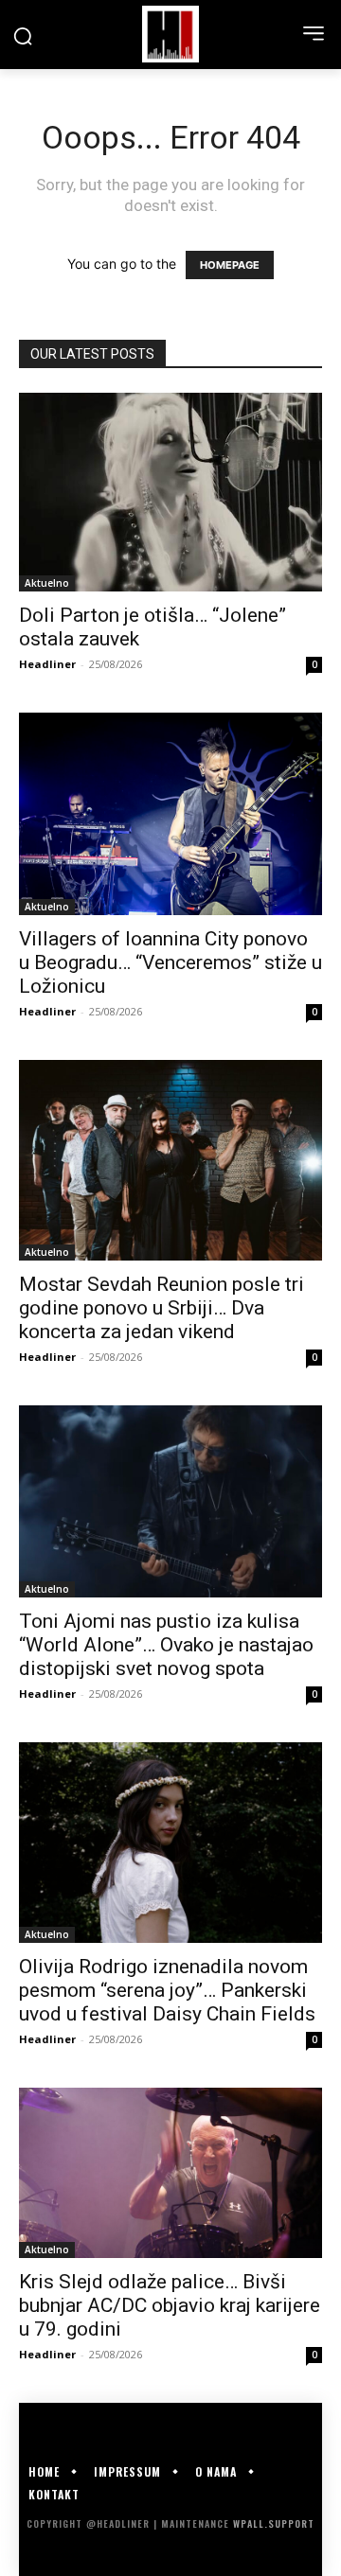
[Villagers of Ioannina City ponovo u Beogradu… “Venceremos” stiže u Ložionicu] (170, 813)
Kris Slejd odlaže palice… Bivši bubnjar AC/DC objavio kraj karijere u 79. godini (170, 2305)
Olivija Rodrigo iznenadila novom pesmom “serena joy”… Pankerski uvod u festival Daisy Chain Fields (167, 1990)
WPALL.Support (274, 2523)
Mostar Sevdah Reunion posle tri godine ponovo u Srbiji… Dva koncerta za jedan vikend (162, 1308)
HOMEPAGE (230, 265)
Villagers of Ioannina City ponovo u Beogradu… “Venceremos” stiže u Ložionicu (170, 962)
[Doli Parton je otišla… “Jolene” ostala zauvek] (170, 492)
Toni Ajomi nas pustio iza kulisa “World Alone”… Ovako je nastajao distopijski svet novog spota (166, 1645)
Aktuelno (47, 583)
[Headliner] (170, 34)
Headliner (47, 664)
